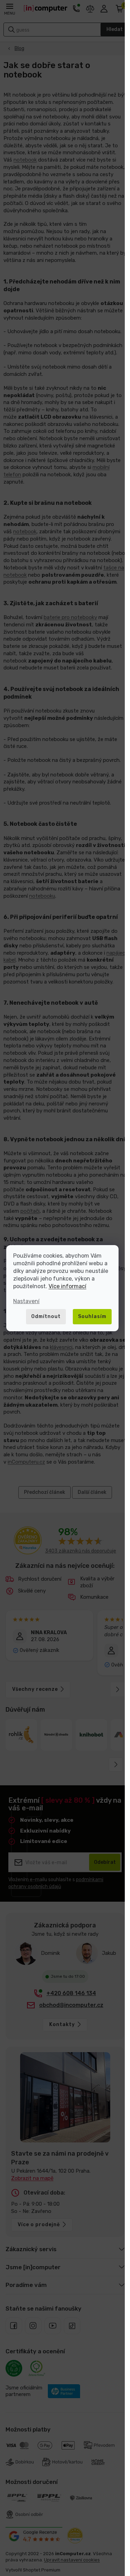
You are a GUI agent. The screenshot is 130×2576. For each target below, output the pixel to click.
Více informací (67, 1286)
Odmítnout (46, 1316)
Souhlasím (92, 1316)
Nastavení (26, 1301)
